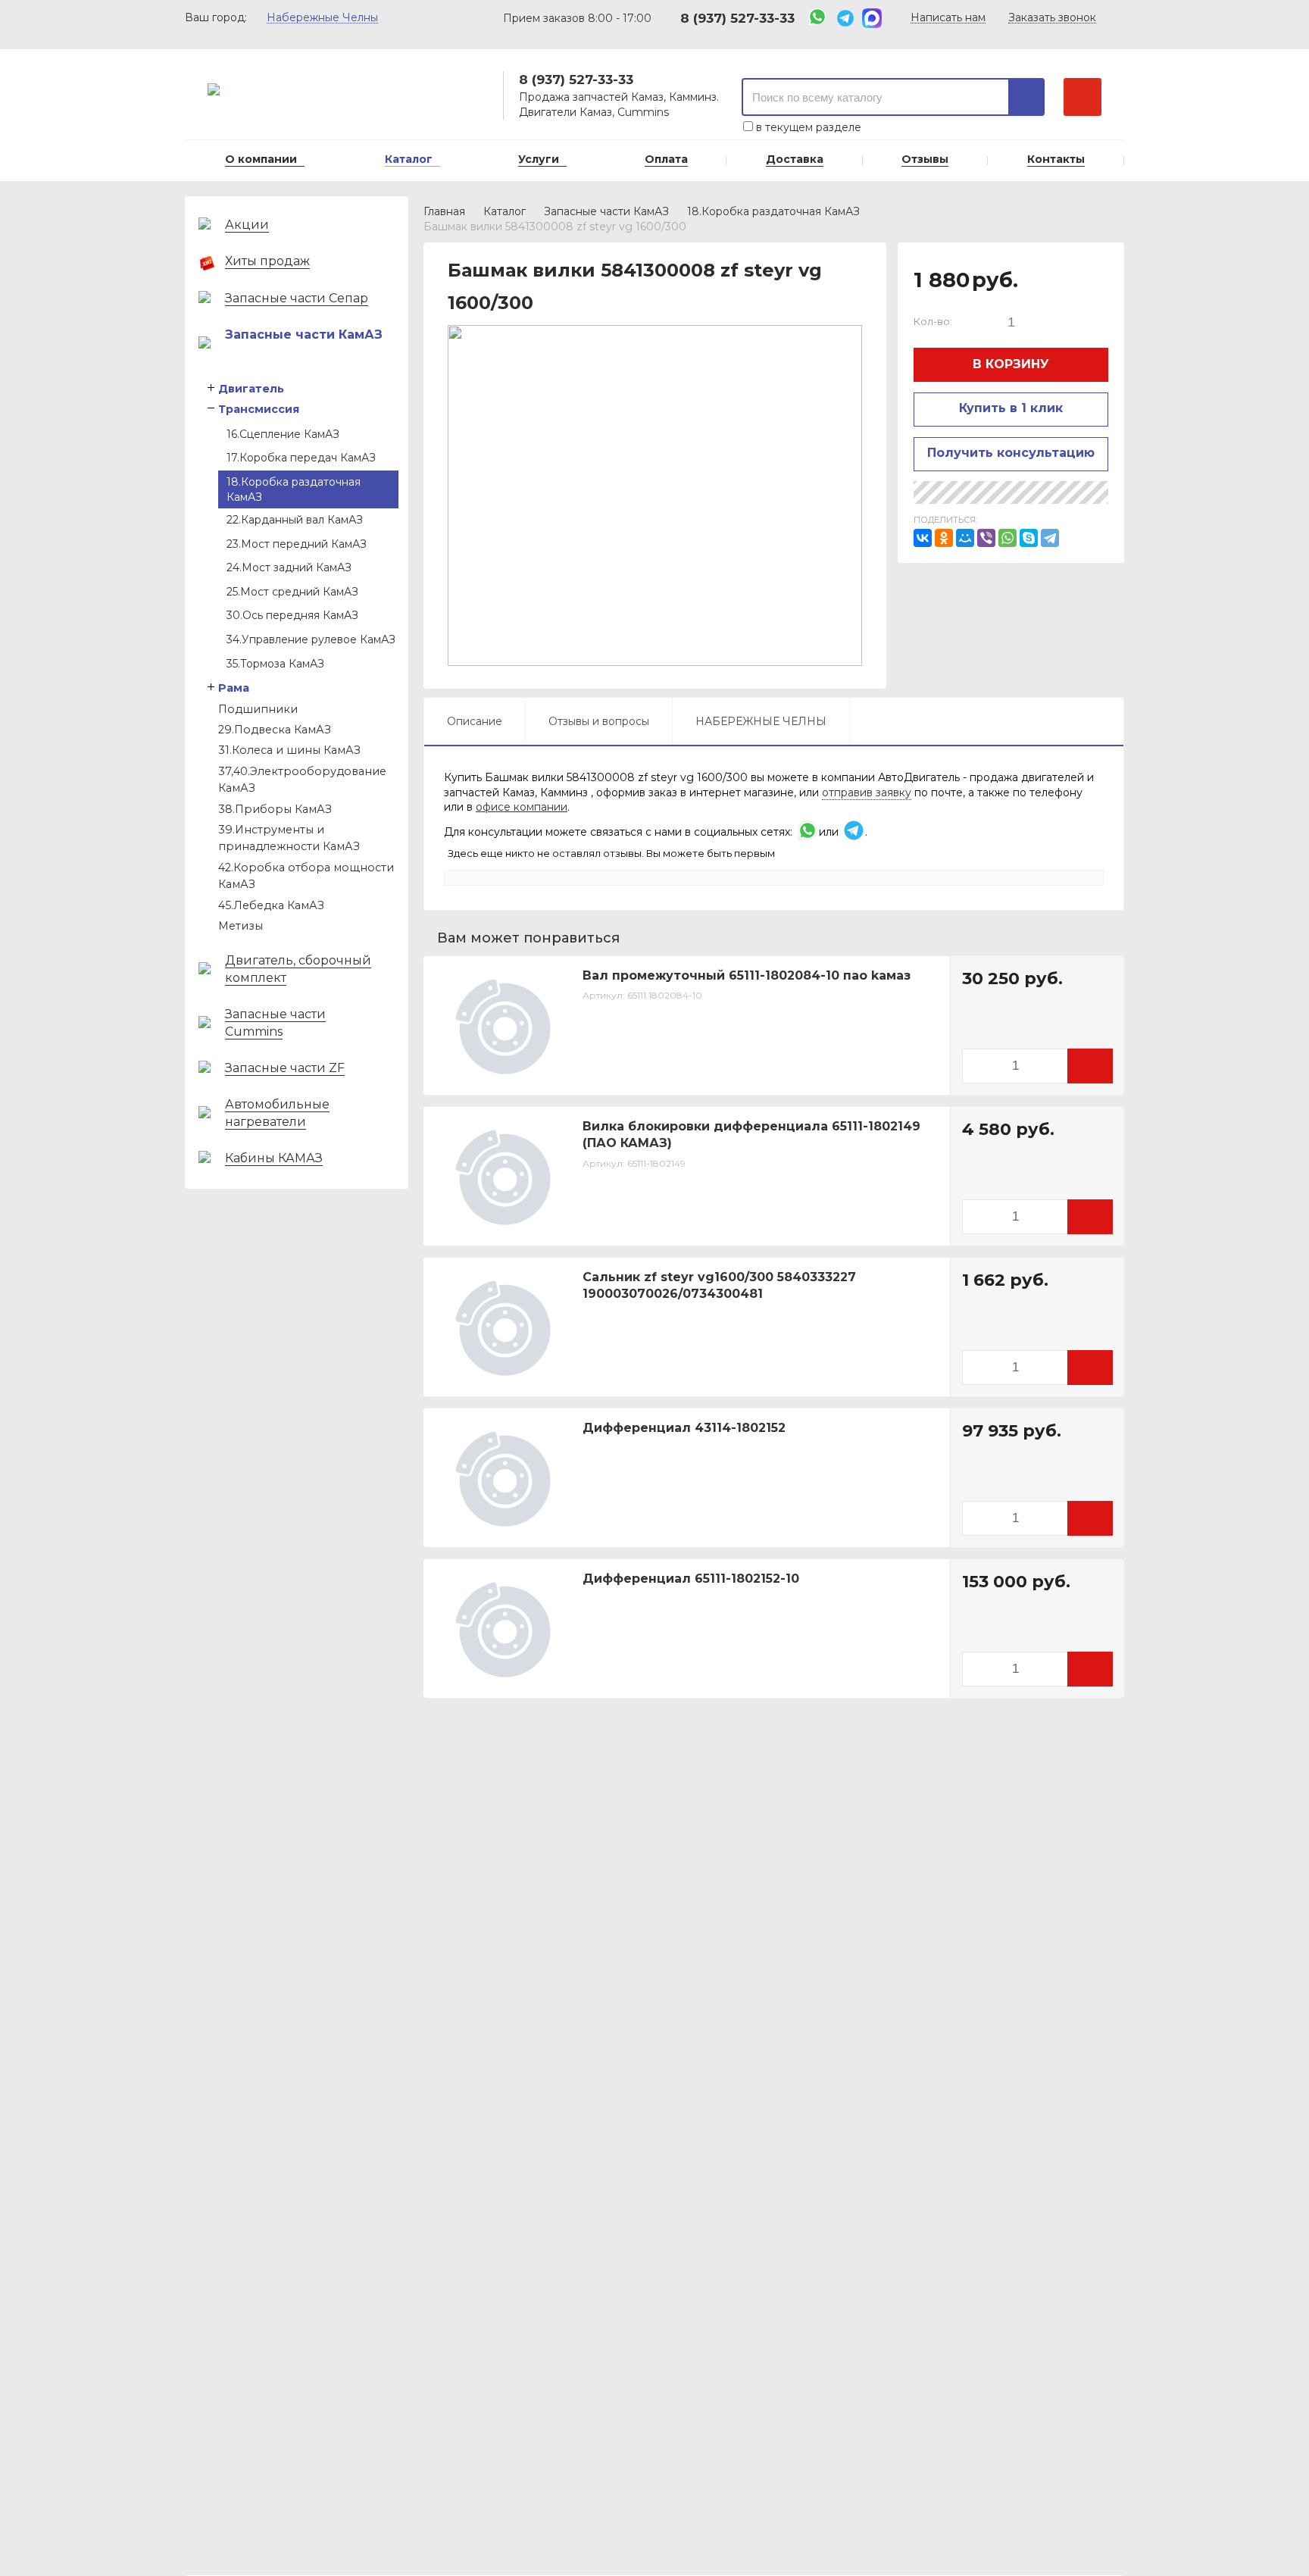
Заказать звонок (1052, 18)
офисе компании (522, 807)
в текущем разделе (807, 127)
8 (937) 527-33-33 (737, 18)
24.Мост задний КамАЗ (289, 567)
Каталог (505, 211)
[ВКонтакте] (923, 538)
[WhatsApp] (1008, 538)
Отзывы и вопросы (599, 721)
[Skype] (1029, 538)
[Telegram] (1050, 538)
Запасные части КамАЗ (606, 211)
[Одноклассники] (944, 538)
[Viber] (986, 538)
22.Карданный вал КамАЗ (295, 520)
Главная (444, 211)
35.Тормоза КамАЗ (275, 664)
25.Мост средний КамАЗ (292, 592)
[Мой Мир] (965, 538)
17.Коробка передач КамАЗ (301, 458)
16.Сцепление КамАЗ (283, 434)
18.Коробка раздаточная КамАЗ (294, 489)
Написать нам (948, 18)
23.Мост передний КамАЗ (297, 544)
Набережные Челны (322, 18)
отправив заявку (867, 792)
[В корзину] (1090, 1066)
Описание (475, 721)
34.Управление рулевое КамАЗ (311, 639)
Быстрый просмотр (511, 1073)
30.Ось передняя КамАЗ (292, 615)
